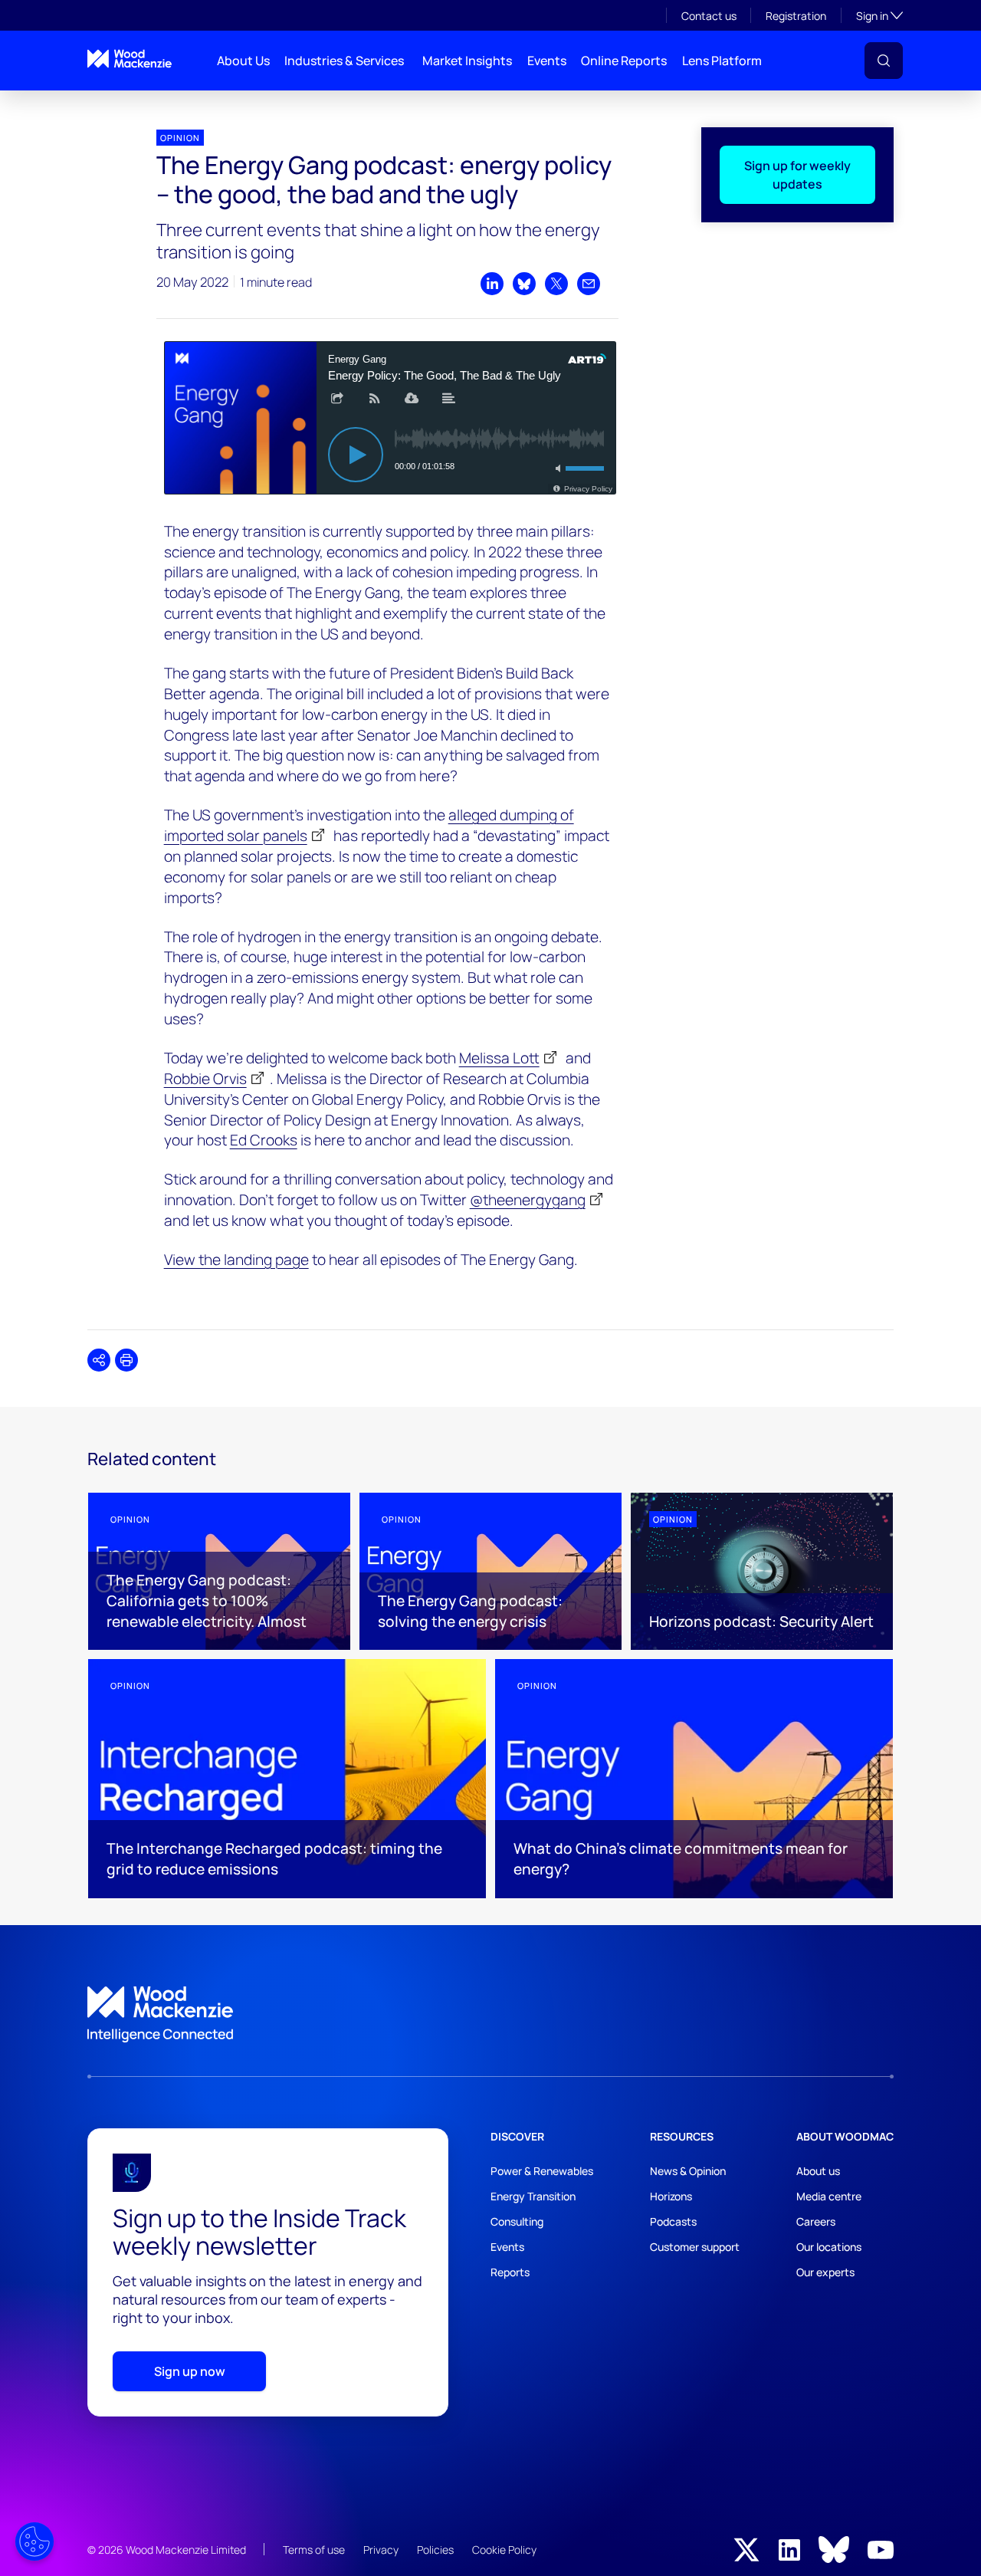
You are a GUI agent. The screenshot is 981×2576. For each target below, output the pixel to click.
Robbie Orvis (205, 1079)
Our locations (829, 2247)
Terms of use (314, 2550)
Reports (510, 2272)
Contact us (709, 16)
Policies (435, 2550)
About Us (243, 61)
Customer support (695, 2247)
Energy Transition (533, 2196)
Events (547, 61)
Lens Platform (722, 61)
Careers (816, 2221)
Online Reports (624, 61)
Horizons (671, 2196)
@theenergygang (528, 1200)
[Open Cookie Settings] (34, 2541)
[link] (490, 2015)
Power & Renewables (542, 2171)
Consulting (517, 2221)
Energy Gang (112, 103)
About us (818, 2171)
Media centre (829, 2196)
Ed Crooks (264, 1140)
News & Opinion (688, 2171)
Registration (796, 16)
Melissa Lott (499, 1058)
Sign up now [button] (190, 2371)
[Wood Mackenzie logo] (130, 59)
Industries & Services (344, 61)
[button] (884, 61)
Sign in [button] (879, 15)
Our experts (825, 2272)
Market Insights (467, 61)
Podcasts (673, 2221)
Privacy (381, 2550)
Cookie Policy (504, 2550)
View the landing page (236, 1260)
